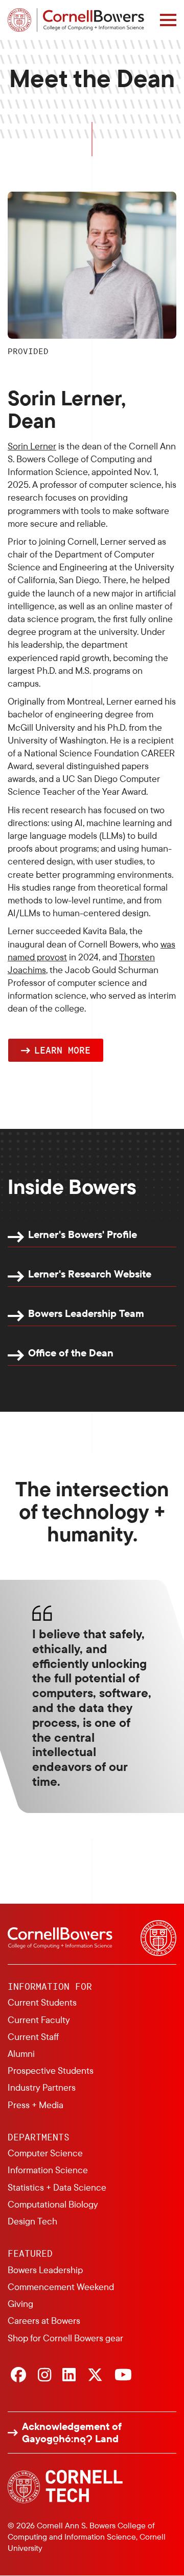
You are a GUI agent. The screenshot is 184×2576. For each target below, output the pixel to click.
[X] (95, 2376)
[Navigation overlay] (168, 20)
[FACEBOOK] (18, 2376)
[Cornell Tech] (65, 2487)
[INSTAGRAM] (44, 2376)
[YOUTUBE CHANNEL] (123, 2376)
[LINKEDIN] (69, 2376)
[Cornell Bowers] (76, 20)
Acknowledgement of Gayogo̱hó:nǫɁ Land (72, 2433)
